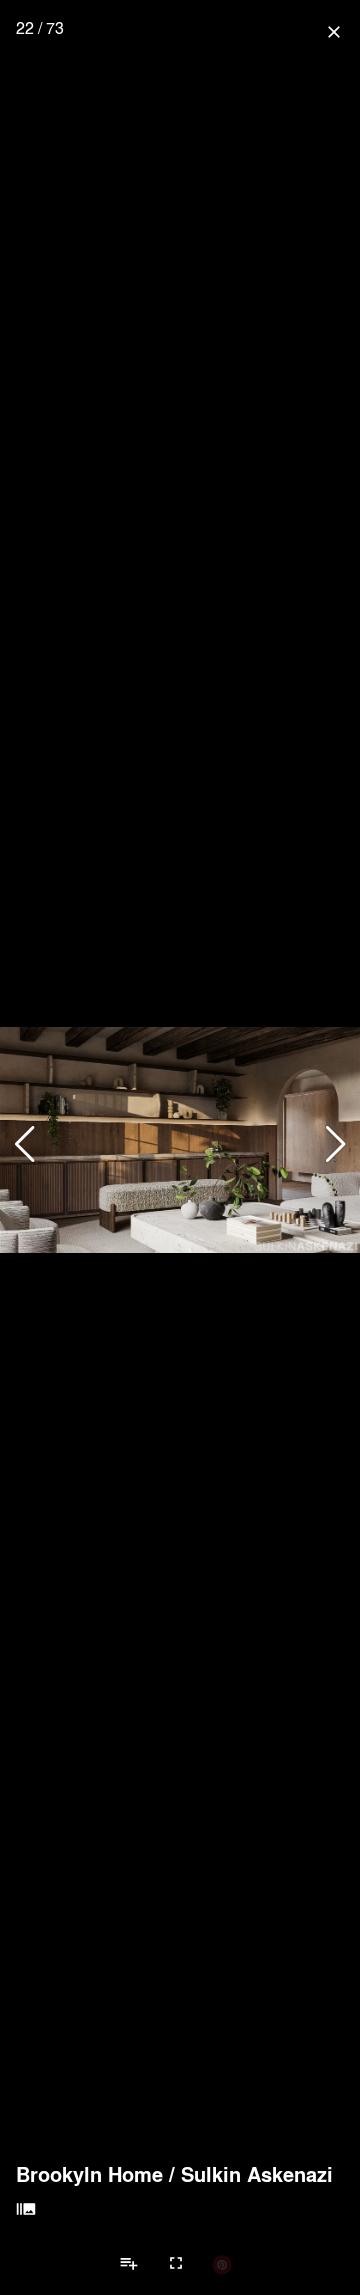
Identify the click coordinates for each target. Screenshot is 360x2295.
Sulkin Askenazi (257, 2174)
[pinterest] (222, 2264)
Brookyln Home (89, 2174)
